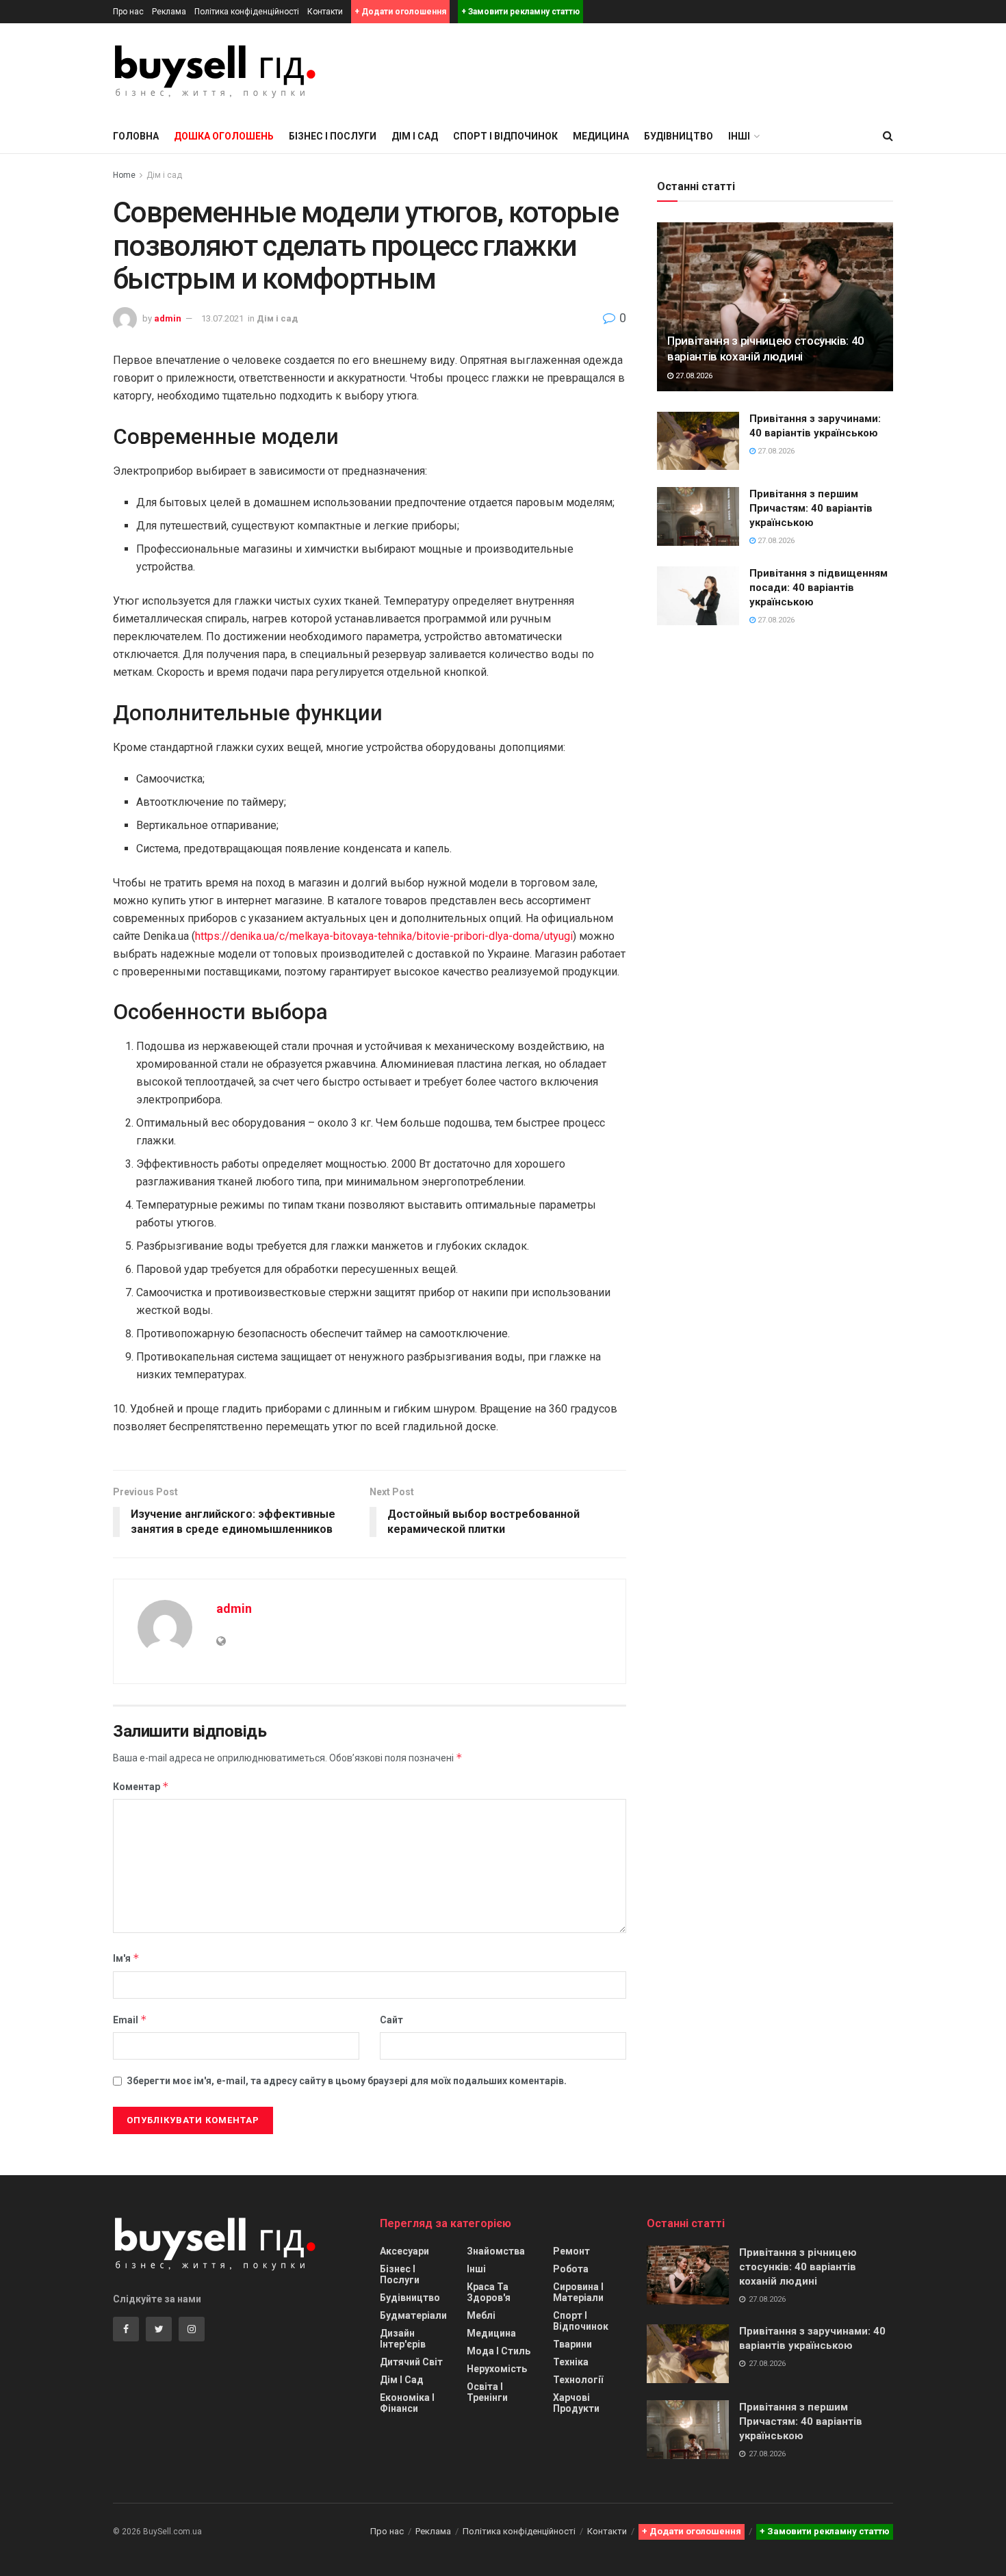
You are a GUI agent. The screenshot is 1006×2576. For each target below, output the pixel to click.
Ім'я (126, 1958)
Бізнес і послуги (333, 136)
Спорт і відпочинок (505, 136)
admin (168, 318)
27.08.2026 (693, 376)
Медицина (601, 136)
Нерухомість (497, 2369)
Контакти (325, 12)
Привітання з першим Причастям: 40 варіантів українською (811, 508)
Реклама (169, 12)
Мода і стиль (499, 2351)
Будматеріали (413, 2315)
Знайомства (496, 2251)
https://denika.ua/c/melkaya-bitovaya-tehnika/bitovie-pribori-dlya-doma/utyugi (384, 936)
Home (124, 175)
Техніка (571, 2362)
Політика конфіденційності (247, 12)
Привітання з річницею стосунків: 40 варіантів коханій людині (798, 2267)
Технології (578, 2380)
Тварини (572, 2344)
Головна (136, 136)
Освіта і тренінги (487, 2392)
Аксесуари (404, 2251)
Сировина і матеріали (578, 2292)
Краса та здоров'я (489, 2292)
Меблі (481, 2315)
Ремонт (571, 2251)
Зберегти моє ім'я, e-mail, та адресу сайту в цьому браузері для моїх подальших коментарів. (347, 2081)
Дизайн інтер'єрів (403, 2339)
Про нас (128, 12)
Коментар (141, 1786)
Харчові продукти (576, 2403)
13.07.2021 (222, 318)
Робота (571, 2269)
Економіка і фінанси (407, 2403)
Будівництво (679, 136)
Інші (476, 2269)
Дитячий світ (411, 2362)
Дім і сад (415, 136)
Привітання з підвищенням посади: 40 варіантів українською (818, 588)
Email (130, 2020)
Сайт (391, 2020)
